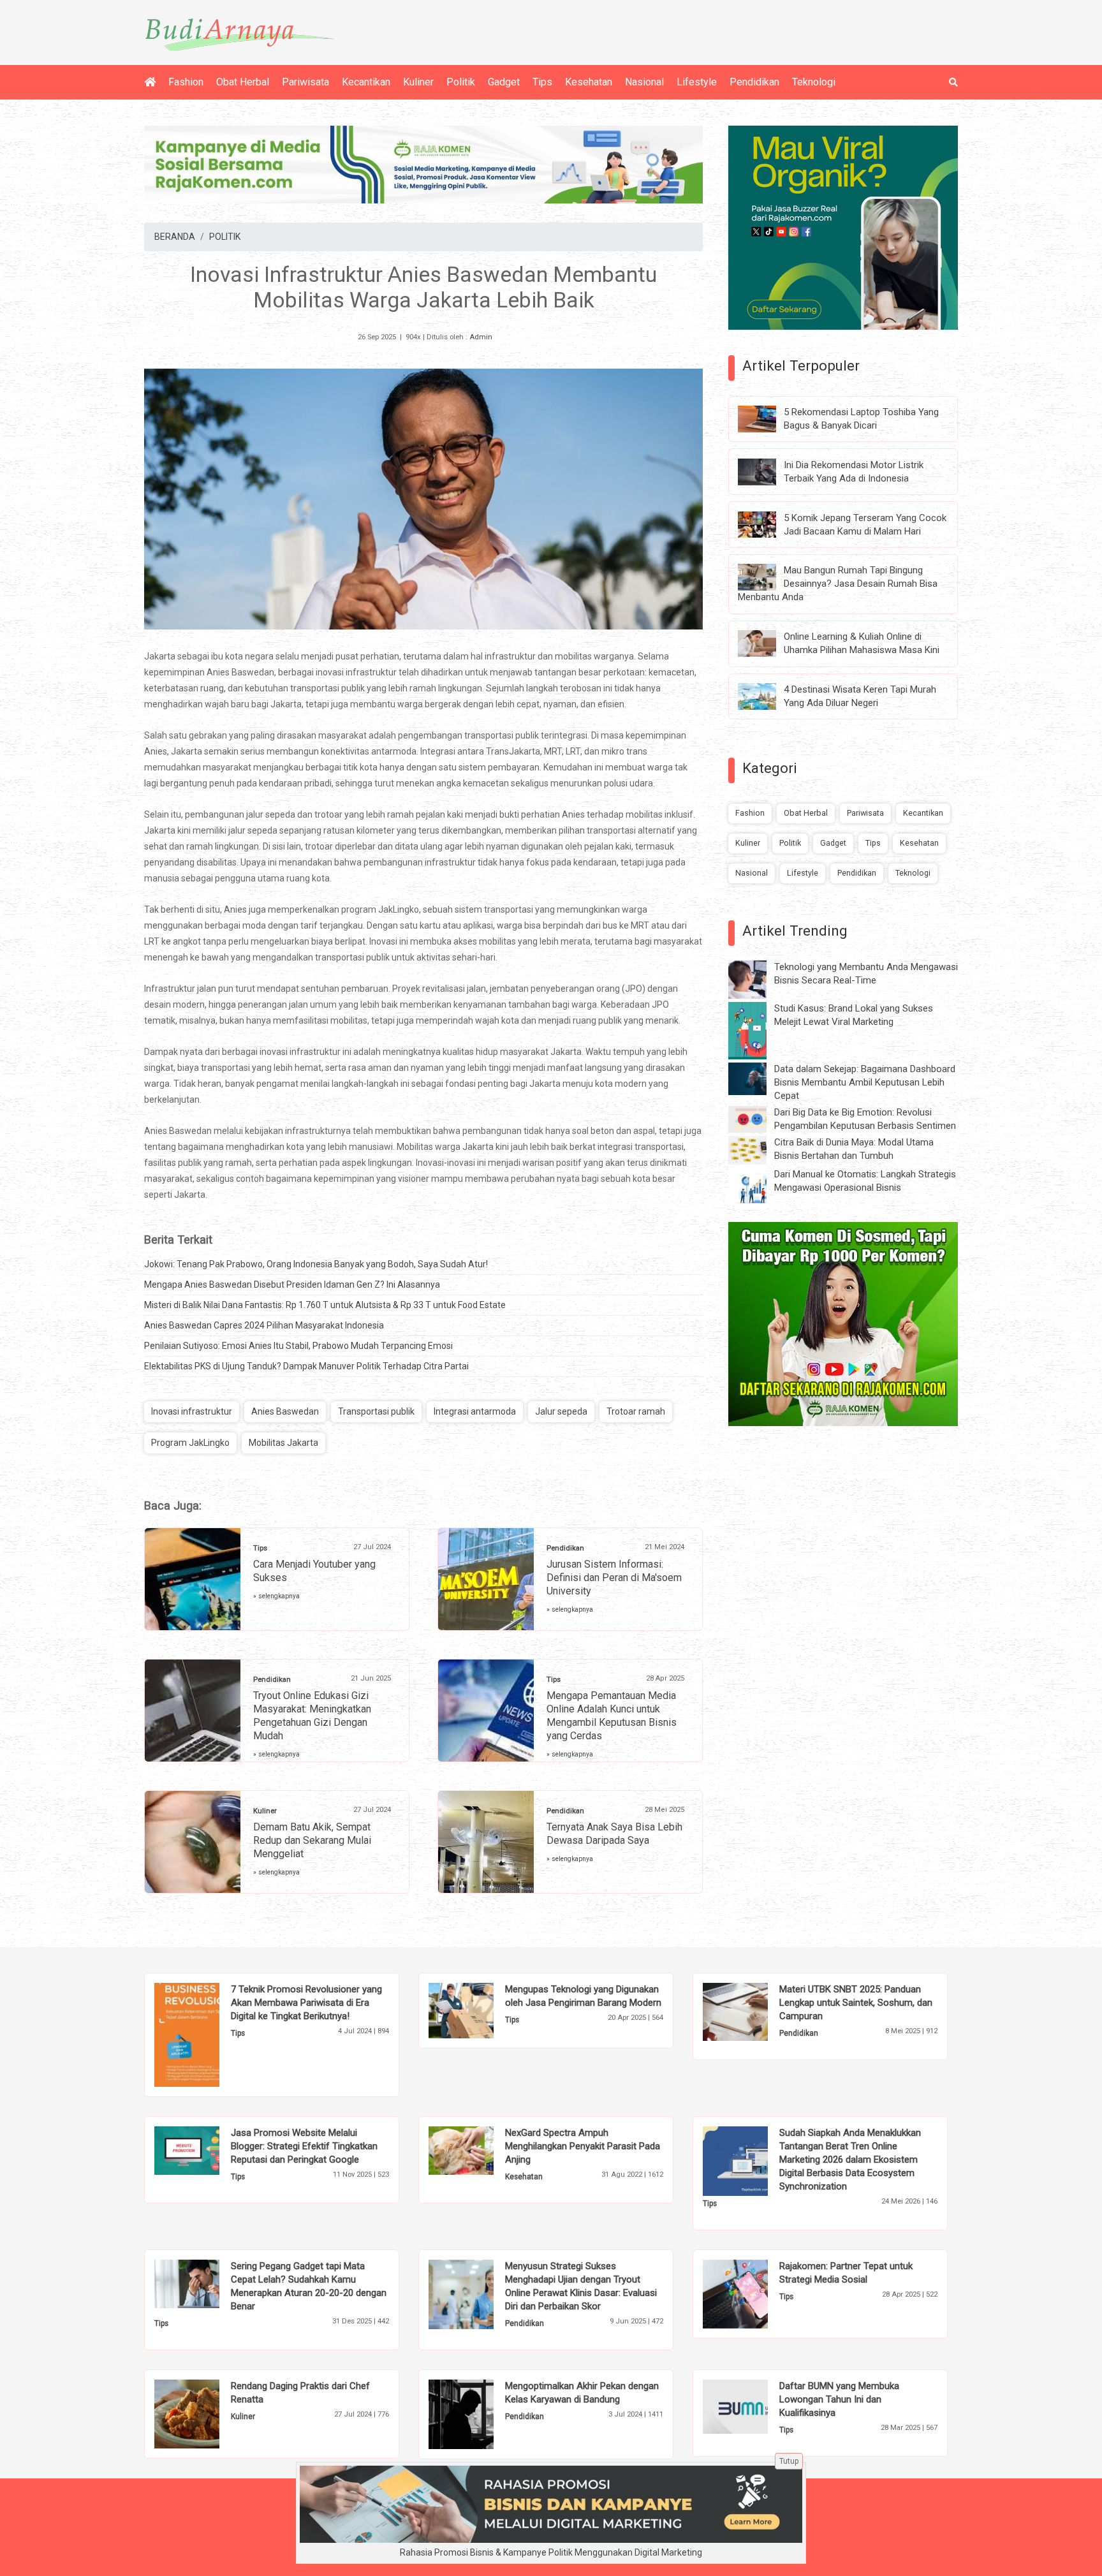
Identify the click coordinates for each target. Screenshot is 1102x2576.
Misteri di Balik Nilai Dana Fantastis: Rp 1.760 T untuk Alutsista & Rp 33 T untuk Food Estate (325, 1305)
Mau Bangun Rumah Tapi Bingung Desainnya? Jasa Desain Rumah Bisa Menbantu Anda (838, 584)
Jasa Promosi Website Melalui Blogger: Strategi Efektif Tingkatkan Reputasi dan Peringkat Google (304, 2146)
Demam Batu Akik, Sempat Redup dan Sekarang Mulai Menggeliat (312, 1840)
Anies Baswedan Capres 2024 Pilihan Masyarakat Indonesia (264, 1325)
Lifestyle (697, 82)
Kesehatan (589, 82)
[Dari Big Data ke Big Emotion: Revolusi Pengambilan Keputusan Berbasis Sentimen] (757, 1119)
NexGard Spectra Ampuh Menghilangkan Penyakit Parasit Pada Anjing (583, 2146)
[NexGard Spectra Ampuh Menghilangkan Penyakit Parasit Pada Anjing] (481, 2150)
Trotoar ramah (636, 1411)
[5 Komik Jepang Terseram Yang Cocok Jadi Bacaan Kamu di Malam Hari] (767, 524)
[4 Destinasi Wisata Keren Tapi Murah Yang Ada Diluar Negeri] (767, 696)
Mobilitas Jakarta (283, 1443)
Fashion (186, 82)
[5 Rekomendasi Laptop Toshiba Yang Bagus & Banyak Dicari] (767, 418)
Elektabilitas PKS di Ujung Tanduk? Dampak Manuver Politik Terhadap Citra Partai (306, 1366)
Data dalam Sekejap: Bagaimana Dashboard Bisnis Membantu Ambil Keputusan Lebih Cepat (865, 1082)
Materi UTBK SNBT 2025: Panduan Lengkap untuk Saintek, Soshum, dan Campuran (856, 2003)
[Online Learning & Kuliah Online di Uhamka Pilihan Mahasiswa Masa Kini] (767, 643)
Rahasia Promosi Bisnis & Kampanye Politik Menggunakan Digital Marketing (551, 2552)
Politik (461, 82)
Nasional (644, 82)
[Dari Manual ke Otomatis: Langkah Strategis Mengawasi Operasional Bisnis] (757, 1186)
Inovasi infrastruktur (192, 1411)
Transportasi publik (376, 1411)
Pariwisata (305, 82)
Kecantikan (366, 82)
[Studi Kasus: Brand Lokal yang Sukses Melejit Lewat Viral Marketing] (757, 1030)
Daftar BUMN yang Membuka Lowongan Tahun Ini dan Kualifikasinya (839, 2399)
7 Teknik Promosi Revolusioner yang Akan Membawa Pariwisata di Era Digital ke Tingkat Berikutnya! (306, 2003)
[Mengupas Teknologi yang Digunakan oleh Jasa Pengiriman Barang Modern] (481, 2010)
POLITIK (225, 237)
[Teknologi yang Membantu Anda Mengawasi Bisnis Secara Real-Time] (757, 979)
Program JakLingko (190, 1443)
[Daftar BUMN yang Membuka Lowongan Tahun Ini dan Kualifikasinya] (755, 2406)
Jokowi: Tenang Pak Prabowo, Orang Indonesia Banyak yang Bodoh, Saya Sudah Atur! (316, 1264)
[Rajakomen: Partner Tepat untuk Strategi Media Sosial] (755, 2293)
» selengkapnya (276, 1596)
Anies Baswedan (285, 1411)
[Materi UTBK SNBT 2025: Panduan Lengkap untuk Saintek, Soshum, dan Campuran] (755, 2011)
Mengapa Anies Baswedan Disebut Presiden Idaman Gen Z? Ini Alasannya (292, 1284)
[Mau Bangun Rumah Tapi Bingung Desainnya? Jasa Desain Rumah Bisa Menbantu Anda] (767, 577)
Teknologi (814, 82)
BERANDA (175, 237)
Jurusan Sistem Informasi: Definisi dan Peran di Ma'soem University (614, 1578)
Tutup (789, 2461)
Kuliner (418, 82)
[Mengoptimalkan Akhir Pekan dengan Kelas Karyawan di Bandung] (481, 2413)
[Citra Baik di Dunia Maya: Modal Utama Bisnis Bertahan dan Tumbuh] (757, 1149)
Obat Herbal (243, 82)
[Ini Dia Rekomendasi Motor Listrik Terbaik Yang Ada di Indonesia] (767, 471)
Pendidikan (754, 82)
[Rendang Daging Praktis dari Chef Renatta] (206, 2413)
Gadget (504, 82)
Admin (481, 337)
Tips (542, 82)
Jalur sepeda (561, 1411)
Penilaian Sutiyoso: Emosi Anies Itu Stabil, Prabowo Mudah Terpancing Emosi (298, 1346)
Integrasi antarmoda (475, 1411)
